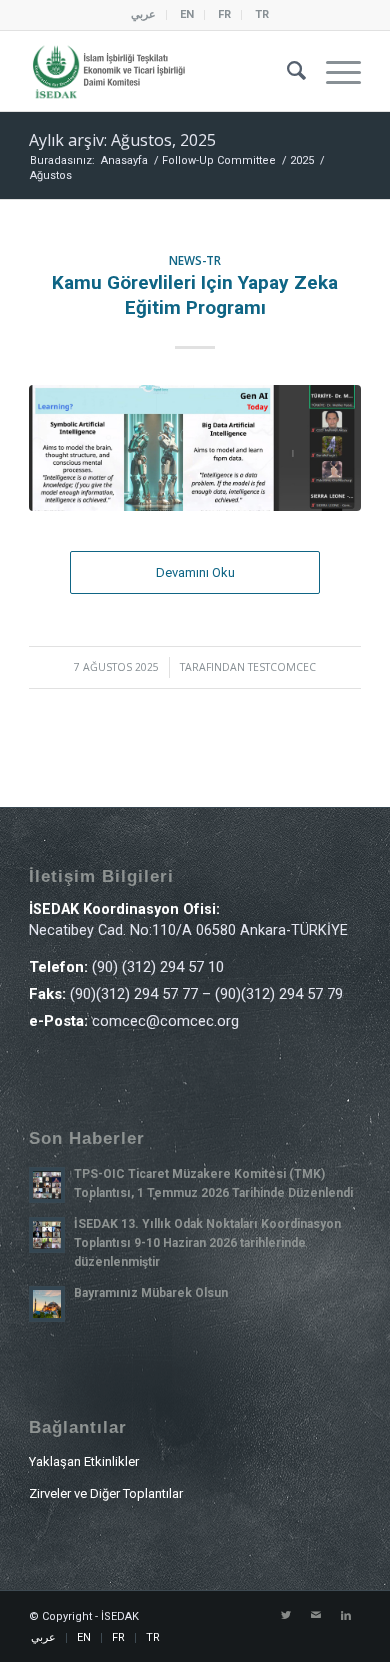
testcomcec (282, 667)
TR (262, 14)
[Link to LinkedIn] (346, 1616)
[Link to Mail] (316, 1616)
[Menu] (333, 71)
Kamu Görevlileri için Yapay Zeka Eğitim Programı (195, 295)
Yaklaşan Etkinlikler (84, 1461)
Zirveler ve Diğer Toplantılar (106, 1493)
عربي (143, 14)
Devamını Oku (195, 572)
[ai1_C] (195, 448)
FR (224, 14)
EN (187, 14)
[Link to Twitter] (286, 1616)
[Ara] (286, 71)
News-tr (195, 260)
